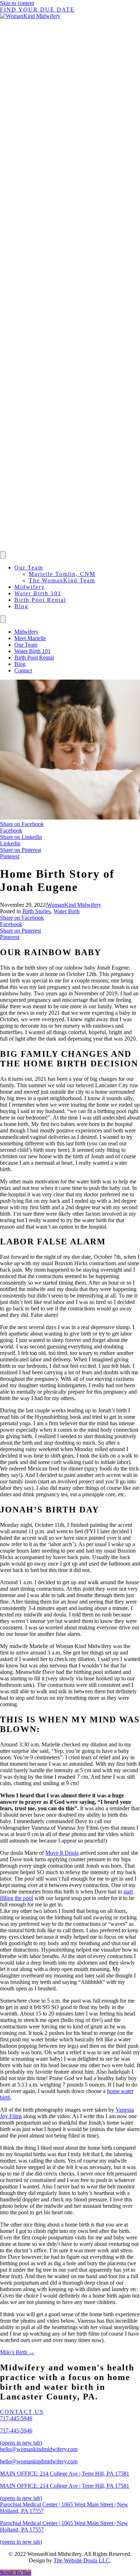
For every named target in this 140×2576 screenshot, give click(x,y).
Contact (23, 670)
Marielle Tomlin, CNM (62, 574)
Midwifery (30, 587)
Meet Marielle (30, 638)
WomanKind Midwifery (74, 905)
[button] (16, 2573)
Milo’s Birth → (17, 2352)
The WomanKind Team (62, 580)
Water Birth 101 (38, 593)
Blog (21, 606)
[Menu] (3, 555)
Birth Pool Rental (40, 600)
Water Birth (67, 911)
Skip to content (17, 3)
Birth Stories (36, 911)
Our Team (29, 567)
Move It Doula (62, 1853)
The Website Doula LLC (82, 2560)
